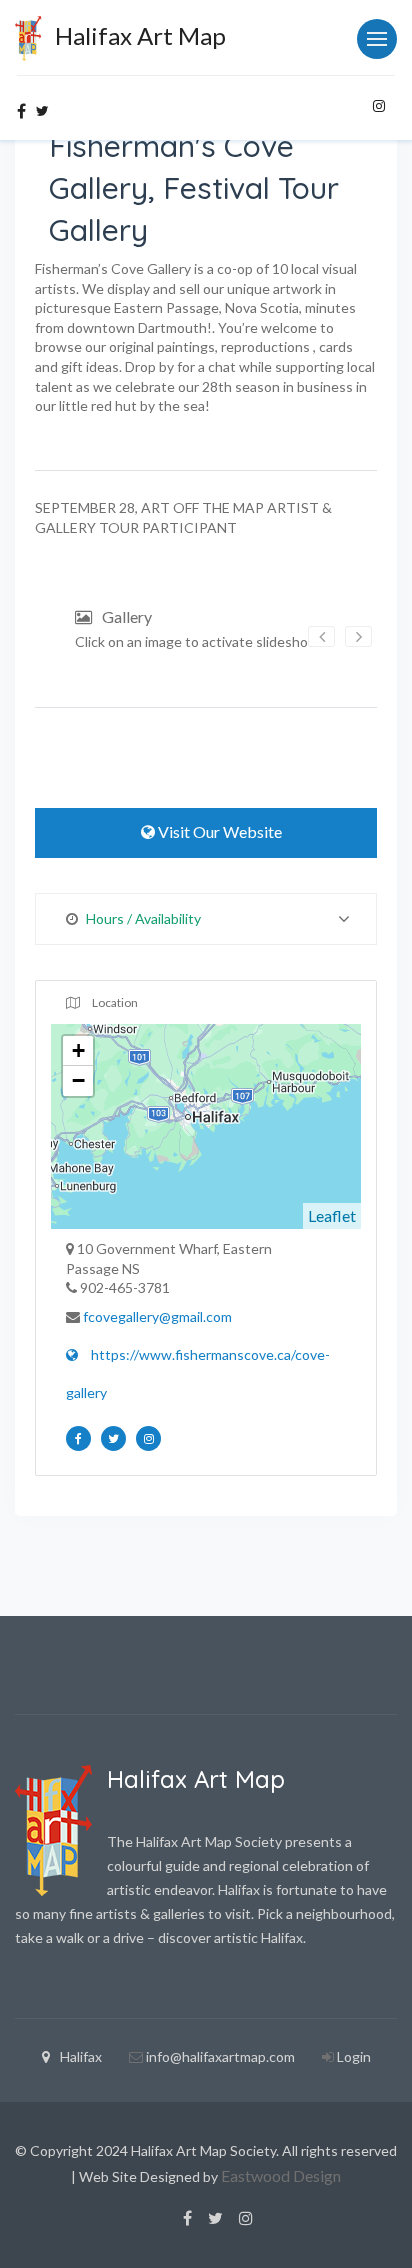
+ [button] (78, 1050)
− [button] (78, 1080)
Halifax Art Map (138, 35)
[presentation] (321, 636)
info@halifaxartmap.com (220, 2056)
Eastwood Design (281, 2175)
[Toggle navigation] (377, 39)
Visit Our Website (218, 831)
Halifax (81, 2056)
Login (354, 2056)
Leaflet (332, 1215)
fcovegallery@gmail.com (157, 1316)
